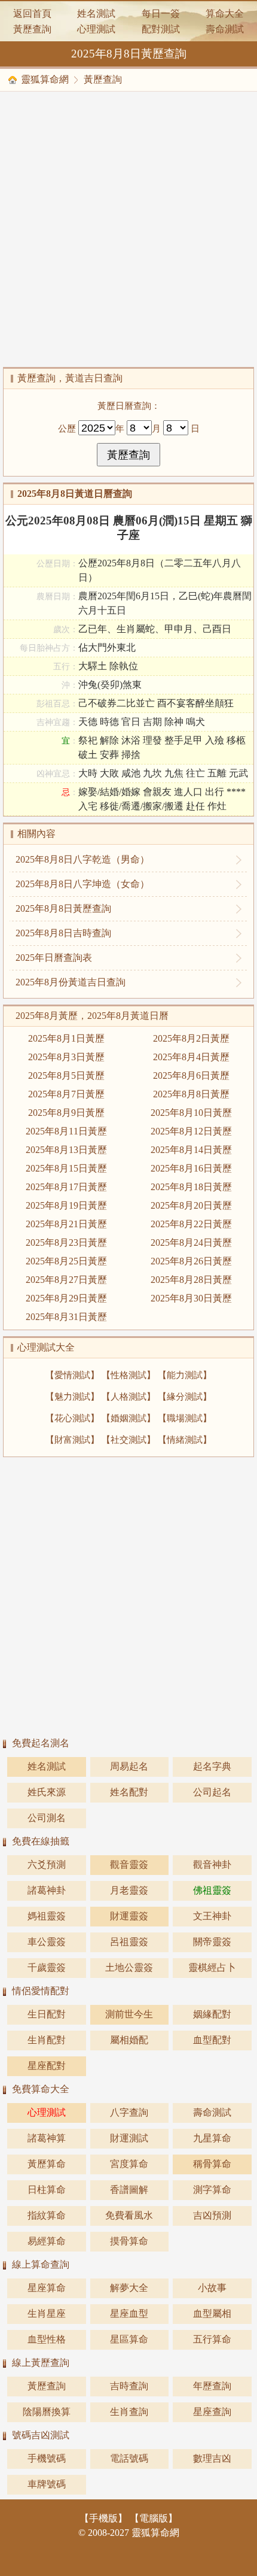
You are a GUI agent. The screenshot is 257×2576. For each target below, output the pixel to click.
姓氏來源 (47, 1792)
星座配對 (47, 2066)
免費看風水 (129, 2215)
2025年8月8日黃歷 (191, 1094)
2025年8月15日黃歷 (66, 1168)
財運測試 (129, 2138)
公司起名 (212, 1792)
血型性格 (47, 2339)
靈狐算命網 (45, 79)
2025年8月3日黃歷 (66, 1057)
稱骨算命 (212, 2164)
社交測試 (128, 1439)
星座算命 (47, 2288)
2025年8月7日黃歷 (66, 1094)
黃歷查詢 (32, 29)
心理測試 (96, 29)
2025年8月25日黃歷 (66, 1261)
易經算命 (47, 2241)
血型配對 (212, 2040)
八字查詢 (129, 2112)
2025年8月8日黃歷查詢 (63, 908)
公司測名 (47, 1818)
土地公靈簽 (129, 1967)
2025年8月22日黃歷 (191, 1224)
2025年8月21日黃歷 (66, 1224)
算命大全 (225, 13)
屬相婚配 (129, 2040)
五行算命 (212, 2339)
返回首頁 (32, 13)
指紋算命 (47, 2215)
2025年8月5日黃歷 (66, 1075)
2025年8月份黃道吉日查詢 (71, 982)
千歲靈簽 (47, 1967)
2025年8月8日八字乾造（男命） (82, 859)
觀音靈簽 (129, 1865)
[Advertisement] (128, 229)
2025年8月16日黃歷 (191, 1168)
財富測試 (72, 1439)
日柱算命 (47, 2190)
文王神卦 (212, 1916)
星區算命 (129, 2339)
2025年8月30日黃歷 (191, 1298)
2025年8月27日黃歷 (66, 1280)
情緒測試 (185, 1439)
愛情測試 (72, 1375)
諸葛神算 (47, 2138)
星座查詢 (212, 2412)
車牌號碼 (47, 2484)
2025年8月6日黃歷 (191, 1075)
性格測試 (128, 1375)
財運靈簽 (129, 1916)
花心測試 (72, 1418)
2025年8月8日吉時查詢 (63, 933)
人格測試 (128, 1396)
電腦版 (154, 2518)
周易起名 (129, 1766)
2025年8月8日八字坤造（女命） (82, 884)
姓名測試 (96, 13)
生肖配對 (47, 2040)
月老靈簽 (129, 1890)
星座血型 (129, 2313)
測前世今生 (129, 2014)
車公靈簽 (47, 1942)
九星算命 (212, 2138)
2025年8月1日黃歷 (66, 1038)
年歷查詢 (212, 2386)
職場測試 (185, 1418)
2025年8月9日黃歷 (66, 1113)
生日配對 (47, 2014)
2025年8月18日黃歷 (191, 1187)
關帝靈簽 (212, 1942)
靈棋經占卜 (212, 1967)
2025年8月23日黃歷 (66, 1243)
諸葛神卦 (47, 1890)
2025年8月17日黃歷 (66, 1187)
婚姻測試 (128, 1418)
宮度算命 (129, 2164)
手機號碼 (47, 2458)
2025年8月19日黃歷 (66, 1205)
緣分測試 (185, 1396)
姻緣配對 (212, 2014)
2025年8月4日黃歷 (191, 1057)
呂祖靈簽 (129, 1942)
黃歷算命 (47, 2164)
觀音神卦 (212, 1865)
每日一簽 (161, 13)
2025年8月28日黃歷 (191, 1280)
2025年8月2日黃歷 (191, 1038)
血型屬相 (212, 2313)
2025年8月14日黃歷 (191, 1150)
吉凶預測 (212, 2215)
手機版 (103, 2518)
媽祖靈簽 (47, 1916)
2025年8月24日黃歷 (191, 1243)
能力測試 (185, 1375)
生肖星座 (47, 2313)
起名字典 (212, 1766)
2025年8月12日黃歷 (191, 1131)
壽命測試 (225, 29)
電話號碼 (129, 2458)
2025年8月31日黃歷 (66, 1317)
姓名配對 (129, 1792)
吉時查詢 (129, 2386)
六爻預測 (47, 1865)
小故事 (212, 2288)
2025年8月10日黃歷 (191, 1113)
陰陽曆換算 (47, 2412)
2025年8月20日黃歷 (191, 1205)
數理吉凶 (212, 2458)
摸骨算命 (129, 2241)
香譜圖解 (129, 2190)
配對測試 (161, 29)
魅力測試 (72, 1396)
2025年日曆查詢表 (54, 958)
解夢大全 (129, 2288)
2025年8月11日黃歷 (66, 1131)
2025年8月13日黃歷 (66, 1150)
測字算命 (212, 2190)
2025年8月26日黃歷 (191, 1261)
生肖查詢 (129, 2412)
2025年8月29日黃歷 (66, 1298)
